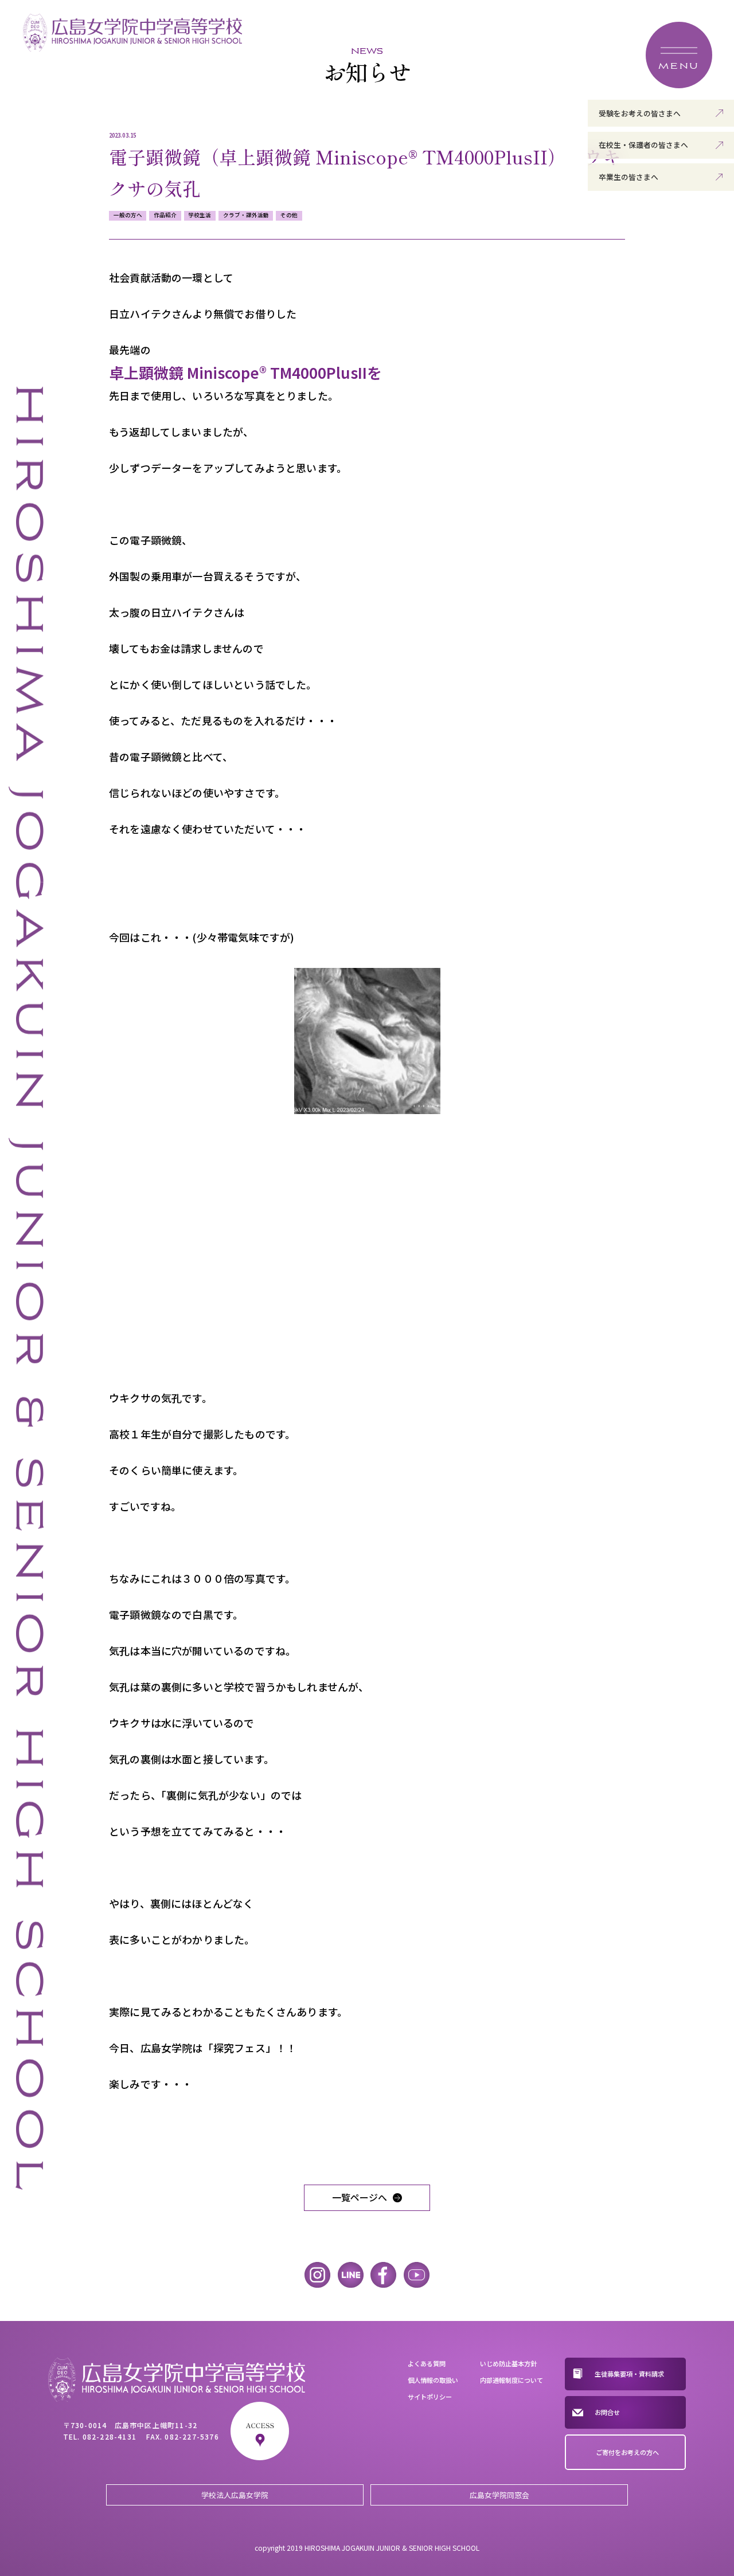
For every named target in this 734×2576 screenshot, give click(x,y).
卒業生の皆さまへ (628, 177)
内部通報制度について (512, 2380)
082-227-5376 (192, 2436)
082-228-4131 (110, 2436)
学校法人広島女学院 (235, 2495)
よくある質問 (427, 2363)
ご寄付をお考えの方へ (627, 2452)
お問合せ (607, 2412)
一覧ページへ (360, 2197)
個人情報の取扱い (433, 2380)
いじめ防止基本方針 (508, 2363)
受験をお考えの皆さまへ (640, 113)
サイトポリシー (430, 2397)
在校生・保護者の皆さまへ (643, 145)
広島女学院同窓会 (499, 2495)
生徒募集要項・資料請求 (629, 2374)
